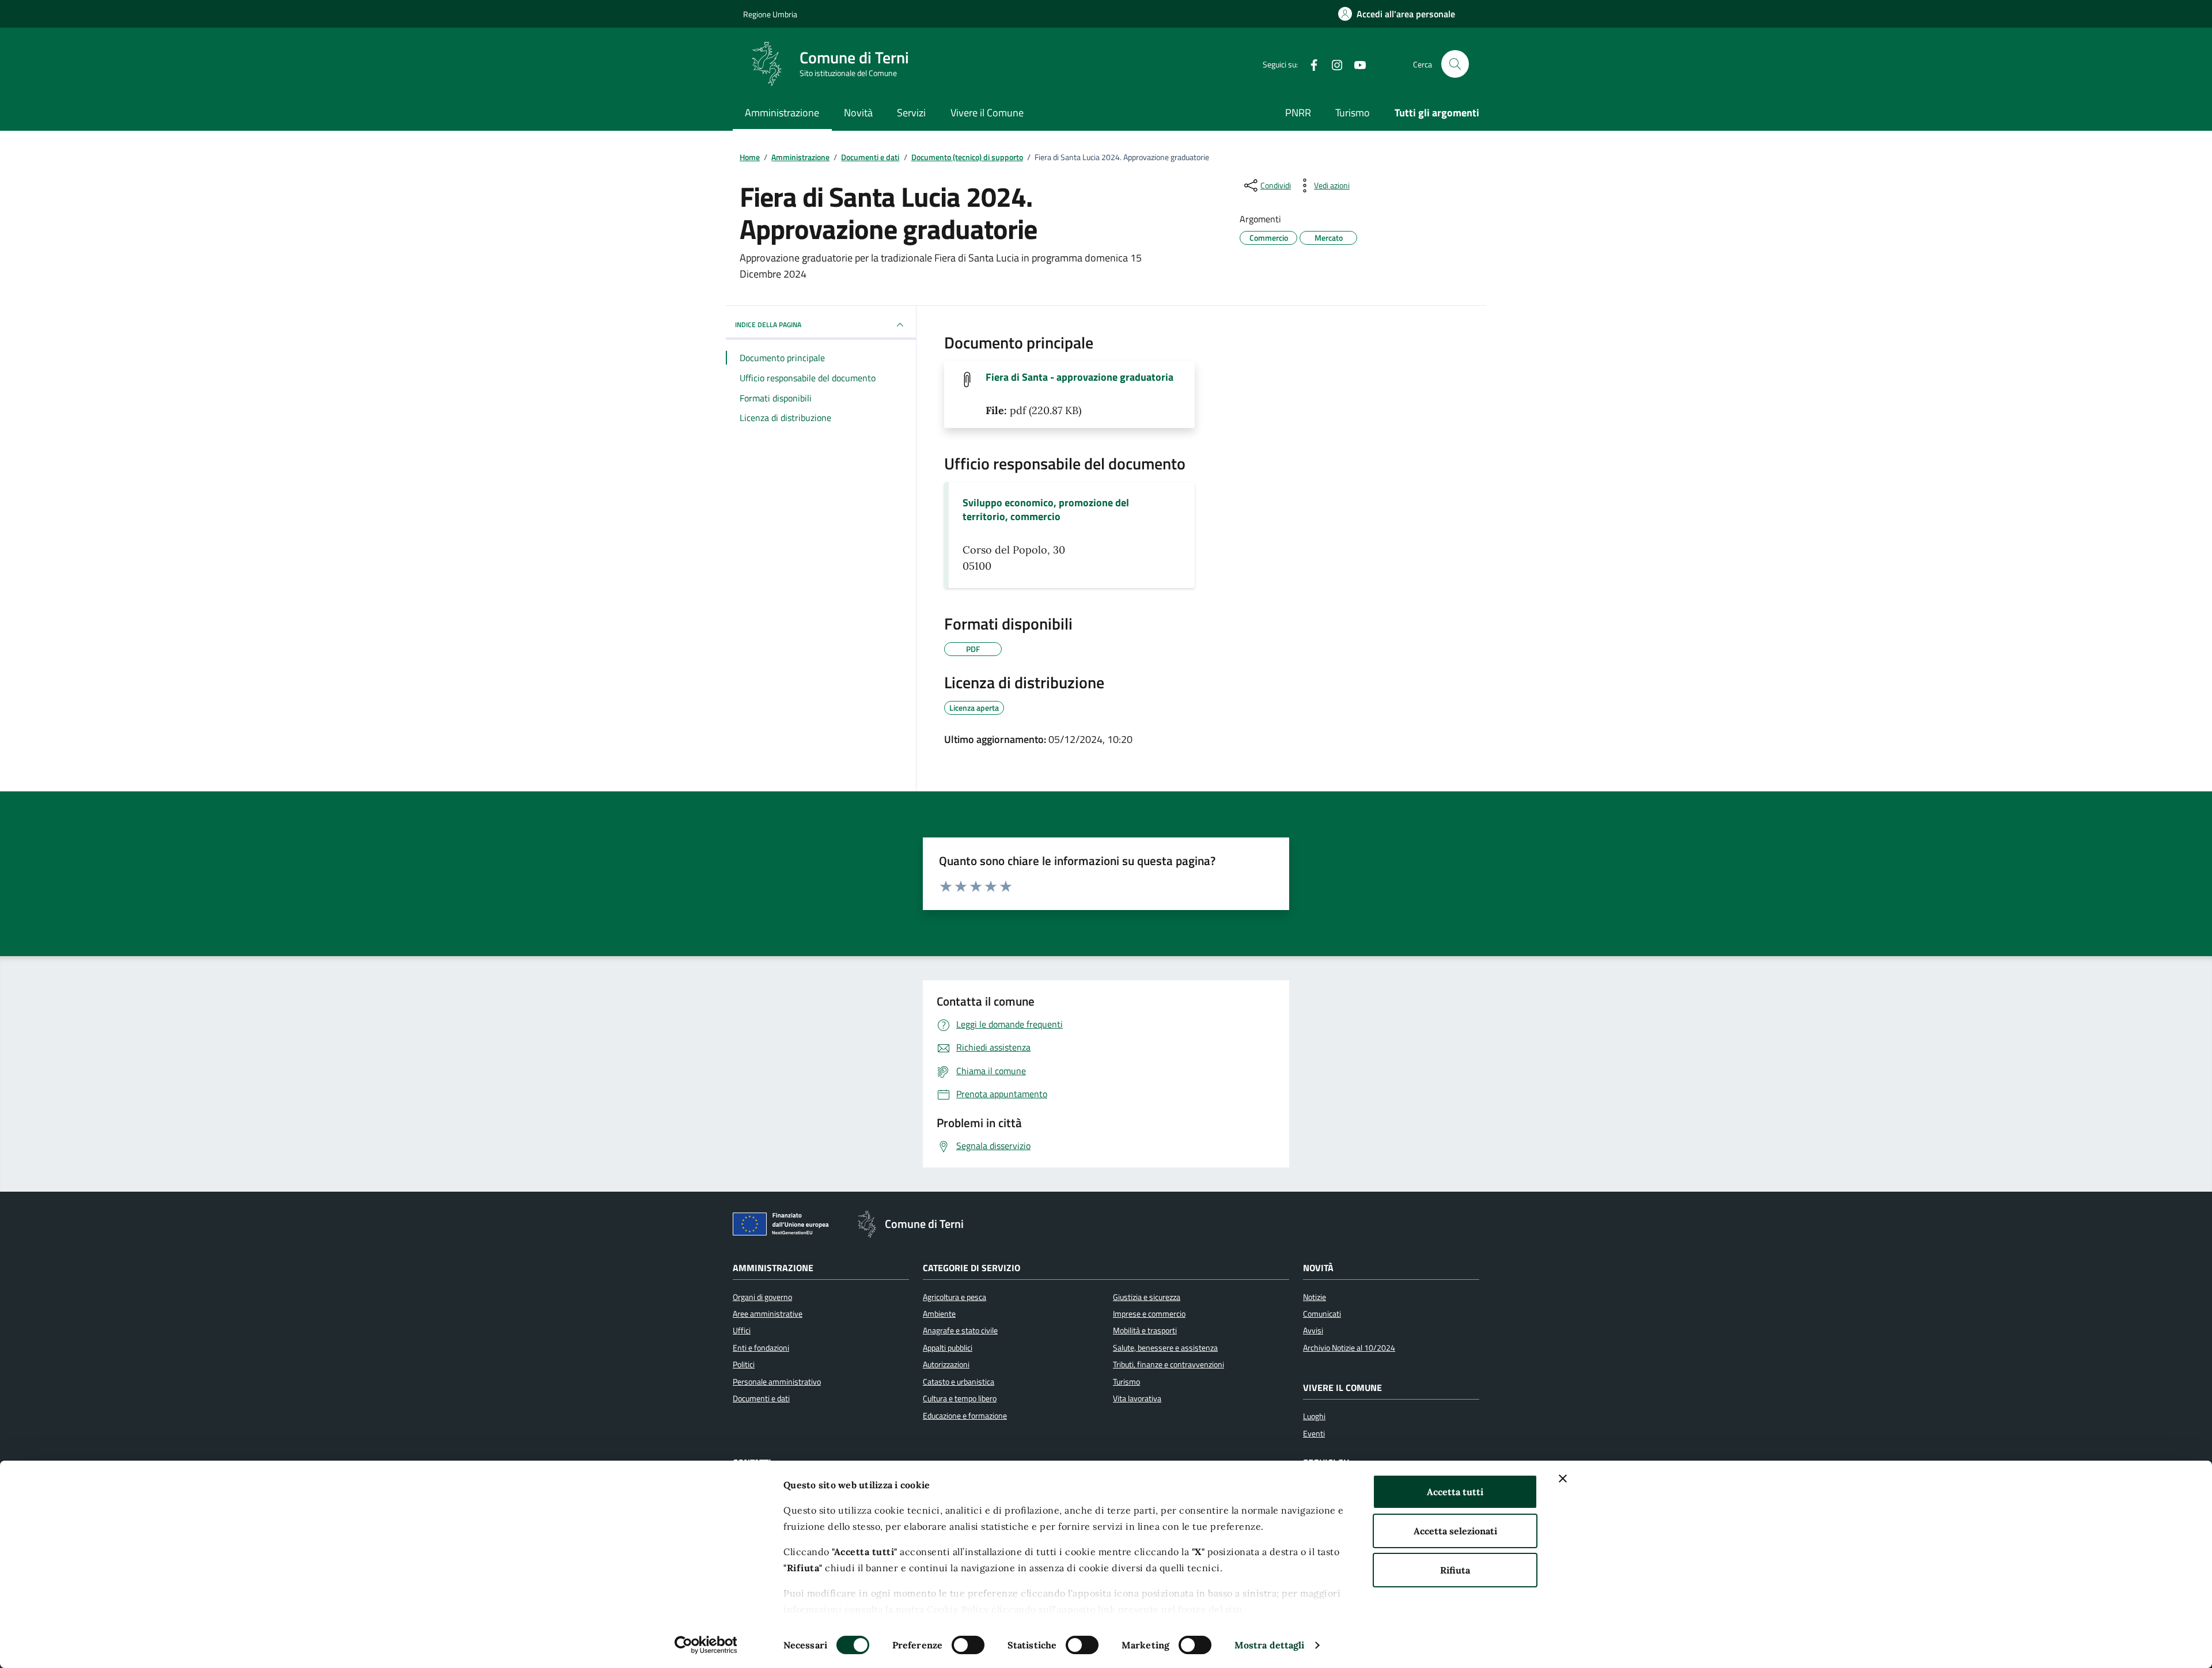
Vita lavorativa (1137, 1398)
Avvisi (1313, 1330)
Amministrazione (782, 113)
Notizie (1315, 1297)
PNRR (1298, 113)
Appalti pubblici (948, 1348)
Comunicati (1322, 1314)
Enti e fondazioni (761, 1348)
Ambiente (939, 1314)
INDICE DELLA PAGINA (768, 325)
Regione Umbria (770, 14)
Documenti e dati (761, 1398)
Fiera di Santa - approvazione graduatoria (1080, 377)
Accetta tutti (1455, 1492)
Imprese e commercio (1149, 1314)
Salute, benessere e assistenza (1165, 1348)
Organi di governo (762, 1297)
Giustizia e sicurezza (1147, 1297)
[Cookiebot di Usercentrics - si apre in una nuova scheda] (706, 1645)
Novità (858, 113)
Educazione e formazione (965, 1416)
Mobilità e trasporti (1145, 1330)
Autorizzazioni (946, 1364)
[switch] (968, 1645)
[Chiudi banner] (1563, 1479)
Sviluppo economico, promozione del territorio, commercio (1046, 510)
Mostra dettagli (1270, 1645)
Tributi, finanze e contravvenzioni (1169, 1364)
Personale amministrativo (777, 1382)
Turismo (1353, 113)
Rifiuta (1455, 1570)
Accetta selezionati (1455, 1531)
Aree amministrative (768, 1314)
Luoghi (1314, 1416)
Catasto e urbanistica (959, 1382)
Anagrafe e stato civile (960, 1330)
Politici (744, 1364)
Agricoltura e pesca (955, 1297)
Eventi (1314, 1434)
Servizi (911, 113)
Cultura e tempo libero (960, 1398)
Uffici (742, 1330)
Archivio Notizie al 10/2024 (1349, 1348)
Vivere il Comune (987, 113)
